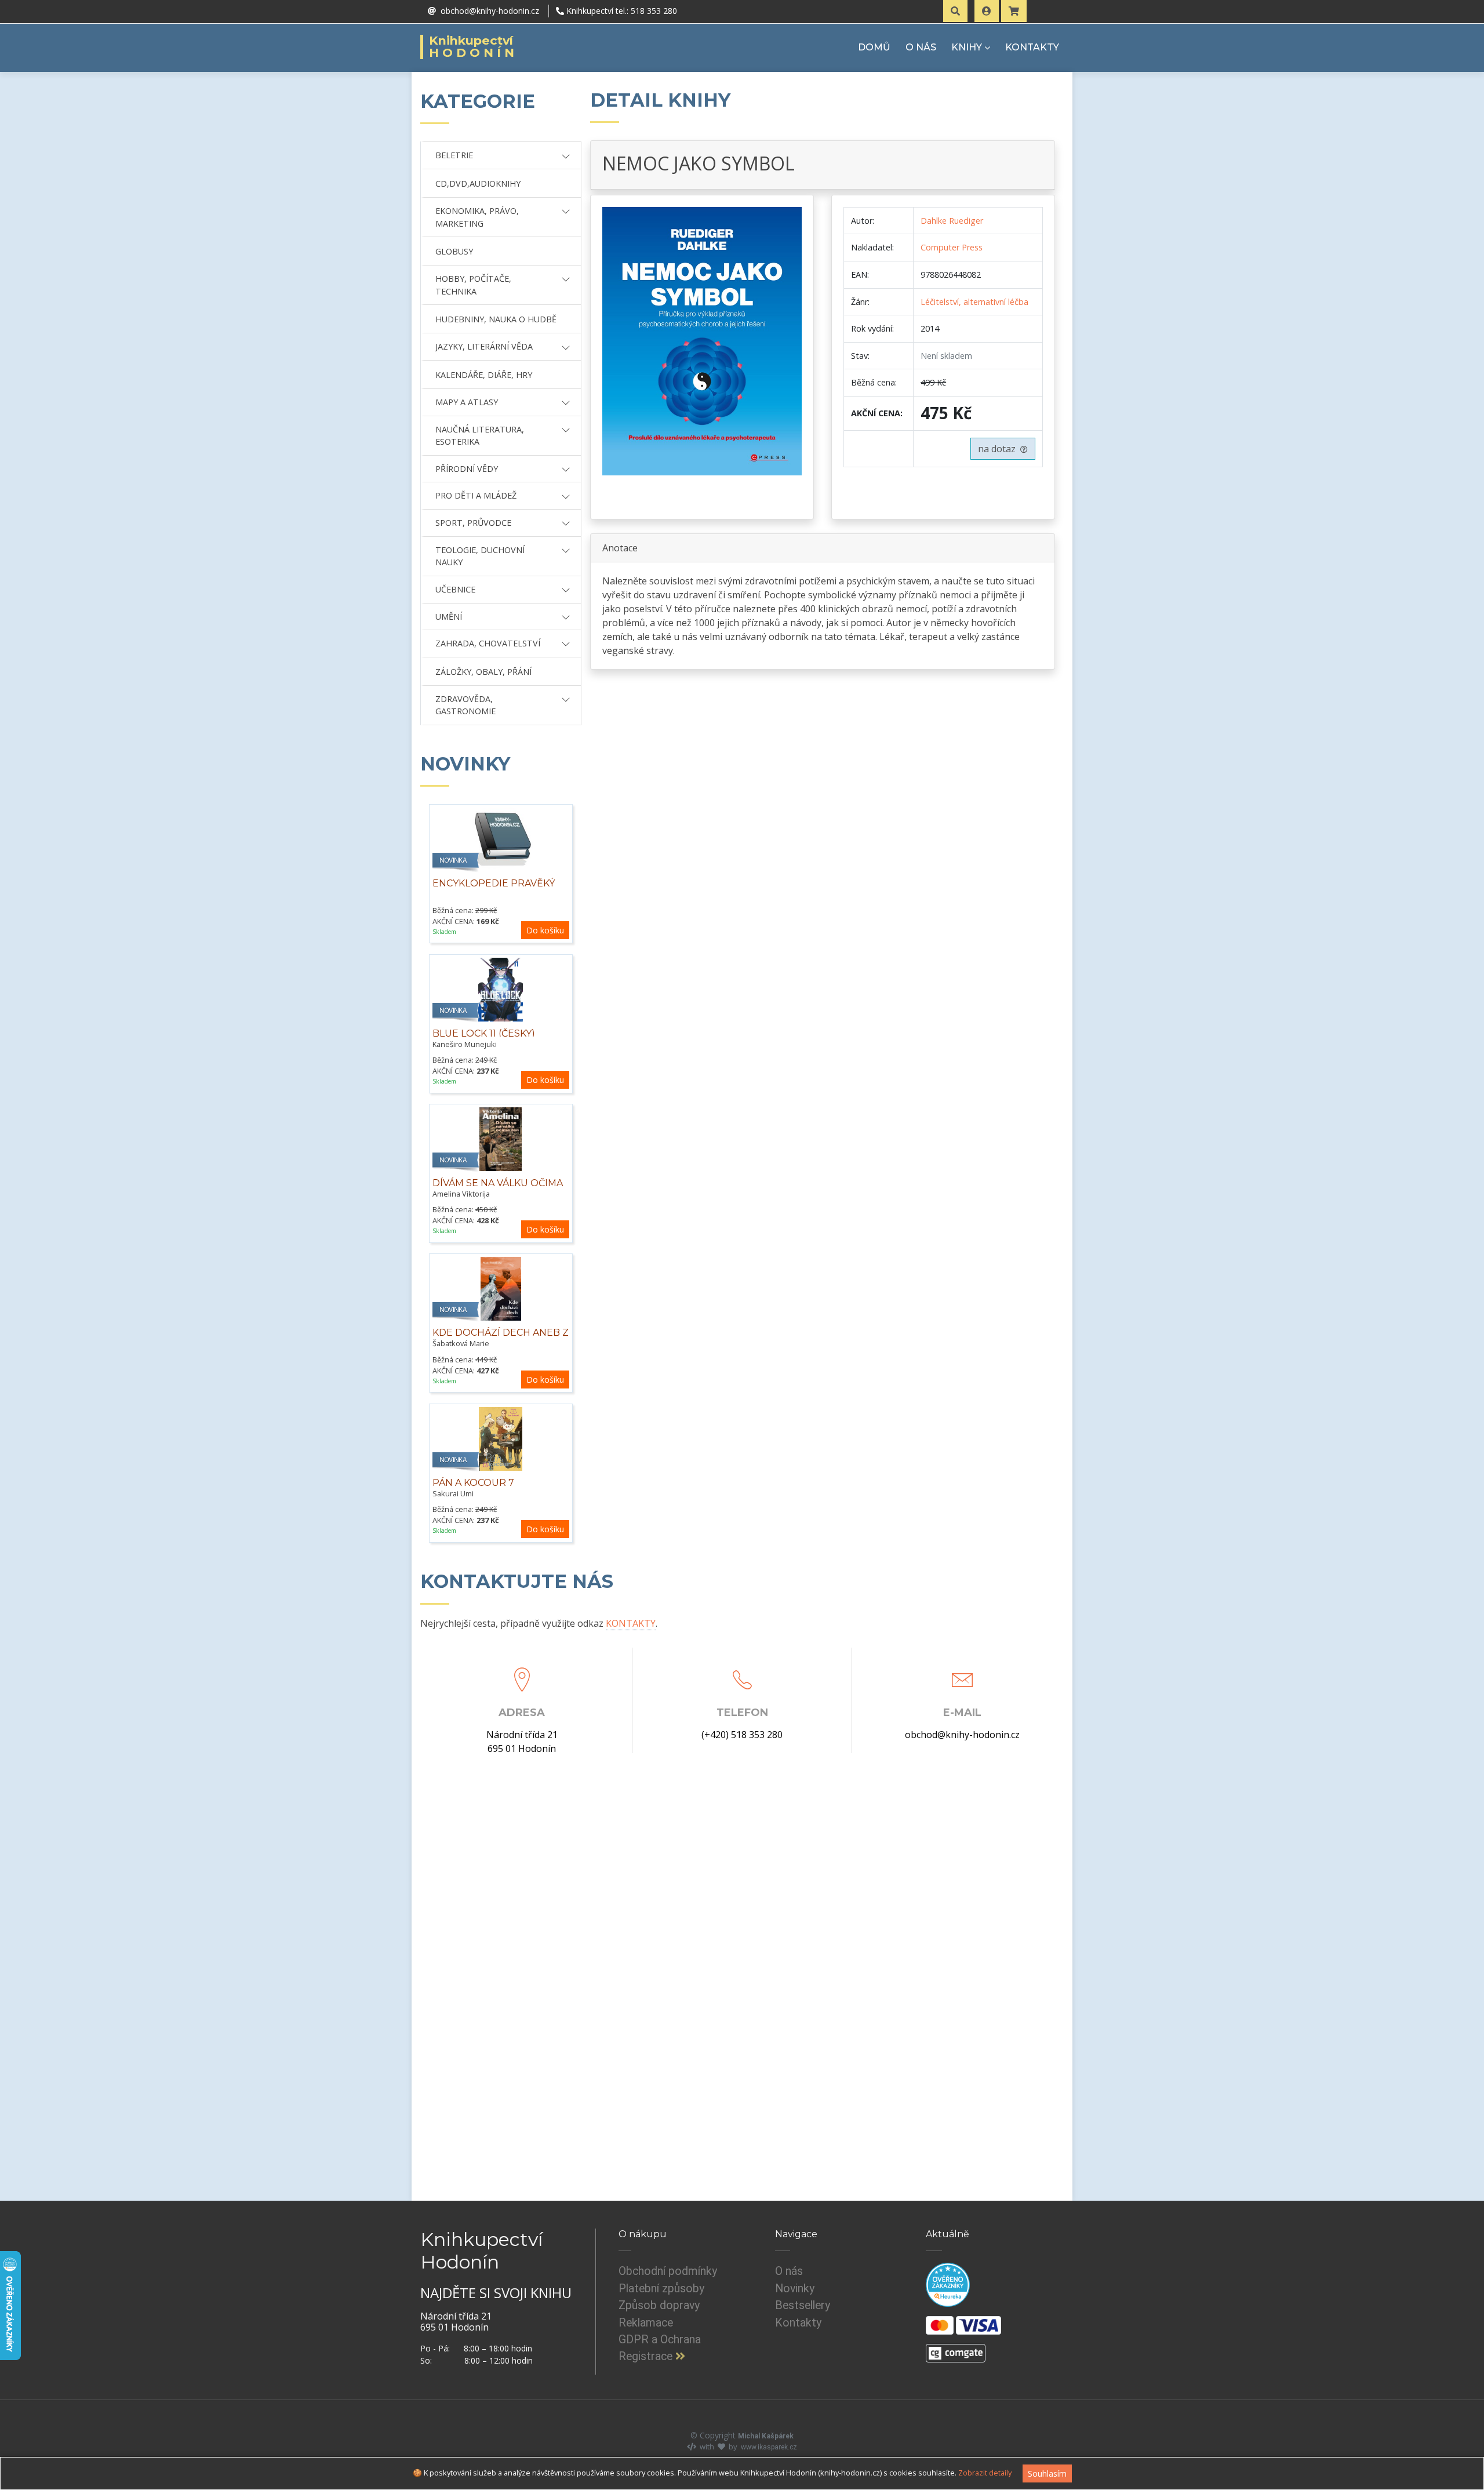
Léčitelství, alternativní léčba (974, 302)
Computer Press (952, 247)
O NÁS (921, 47)
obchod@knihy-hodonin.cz (962, 1735)
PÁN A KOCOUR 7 (473, 1483)
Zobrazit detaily (985, 2473)
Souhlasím (1047, 2473)
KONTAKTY (1032, 47)
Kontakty (798, 2323)
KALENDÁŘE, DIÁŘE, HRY (484, 375)
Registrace (647, 2356)
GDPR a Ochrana (660, 2340)
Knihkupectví (473, 47)
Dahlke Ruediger (952, 221)
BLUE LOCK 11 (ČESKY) (484, 1033)
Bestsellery (803, 2305)
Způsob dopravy (659, 2305)
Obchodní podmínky (668, 2271)
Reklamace (646, 2323)
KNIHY (967, 47)
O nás (789, 2271)
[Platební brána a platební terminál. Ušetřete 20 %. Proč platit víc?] (956, 2349)
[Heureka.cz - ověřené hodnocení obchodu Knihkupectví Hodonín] (948, 2285)
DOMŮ (874, 47)
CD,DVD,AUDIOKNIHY (478, 183)
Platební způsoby (661, 2289)
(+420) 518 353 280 (742, 1735)
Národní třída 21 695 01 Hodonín (522, 1742)
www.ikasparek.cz (769, 2447)
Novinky (795, 2289)
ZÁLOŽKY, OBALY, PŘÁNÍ (483, 672)
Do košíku (545, 930)
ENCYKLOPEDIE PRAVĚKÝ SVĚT (494, 890)
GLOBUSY (454, 251)
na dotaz (999, 449)
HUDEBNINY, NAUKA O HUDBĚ (496, 319)
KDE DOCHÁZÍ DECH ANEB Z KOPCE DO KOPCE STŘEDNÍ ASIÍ (501, 1345)
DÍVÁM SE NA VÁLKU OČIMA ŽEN (498, 1189)
